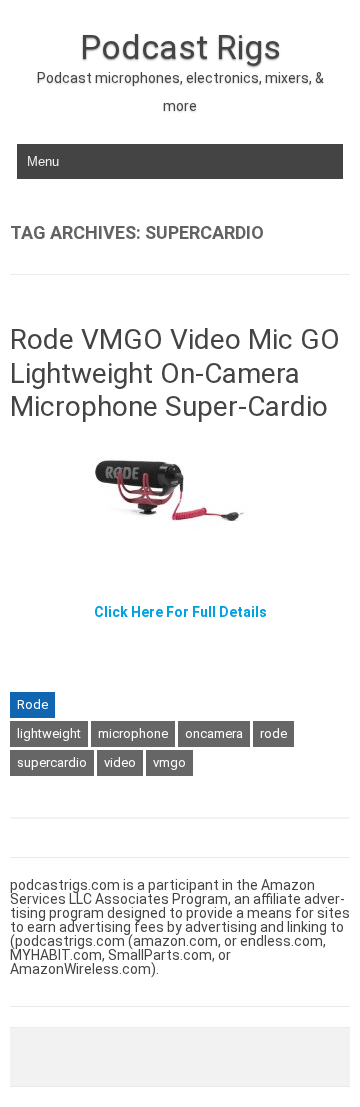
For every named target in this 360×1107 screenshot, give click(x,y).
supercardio (52, 762)
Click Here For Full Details (180, 612)
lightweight (49, 733)
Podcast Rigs (180, 47)
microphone (133, 733)
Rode (32, 704)
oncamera (214, 733)
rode (273, 733)
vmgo (169, 762)
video (120, 762)
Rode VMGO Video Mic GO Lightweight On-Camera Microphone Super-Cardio (175, 373)
